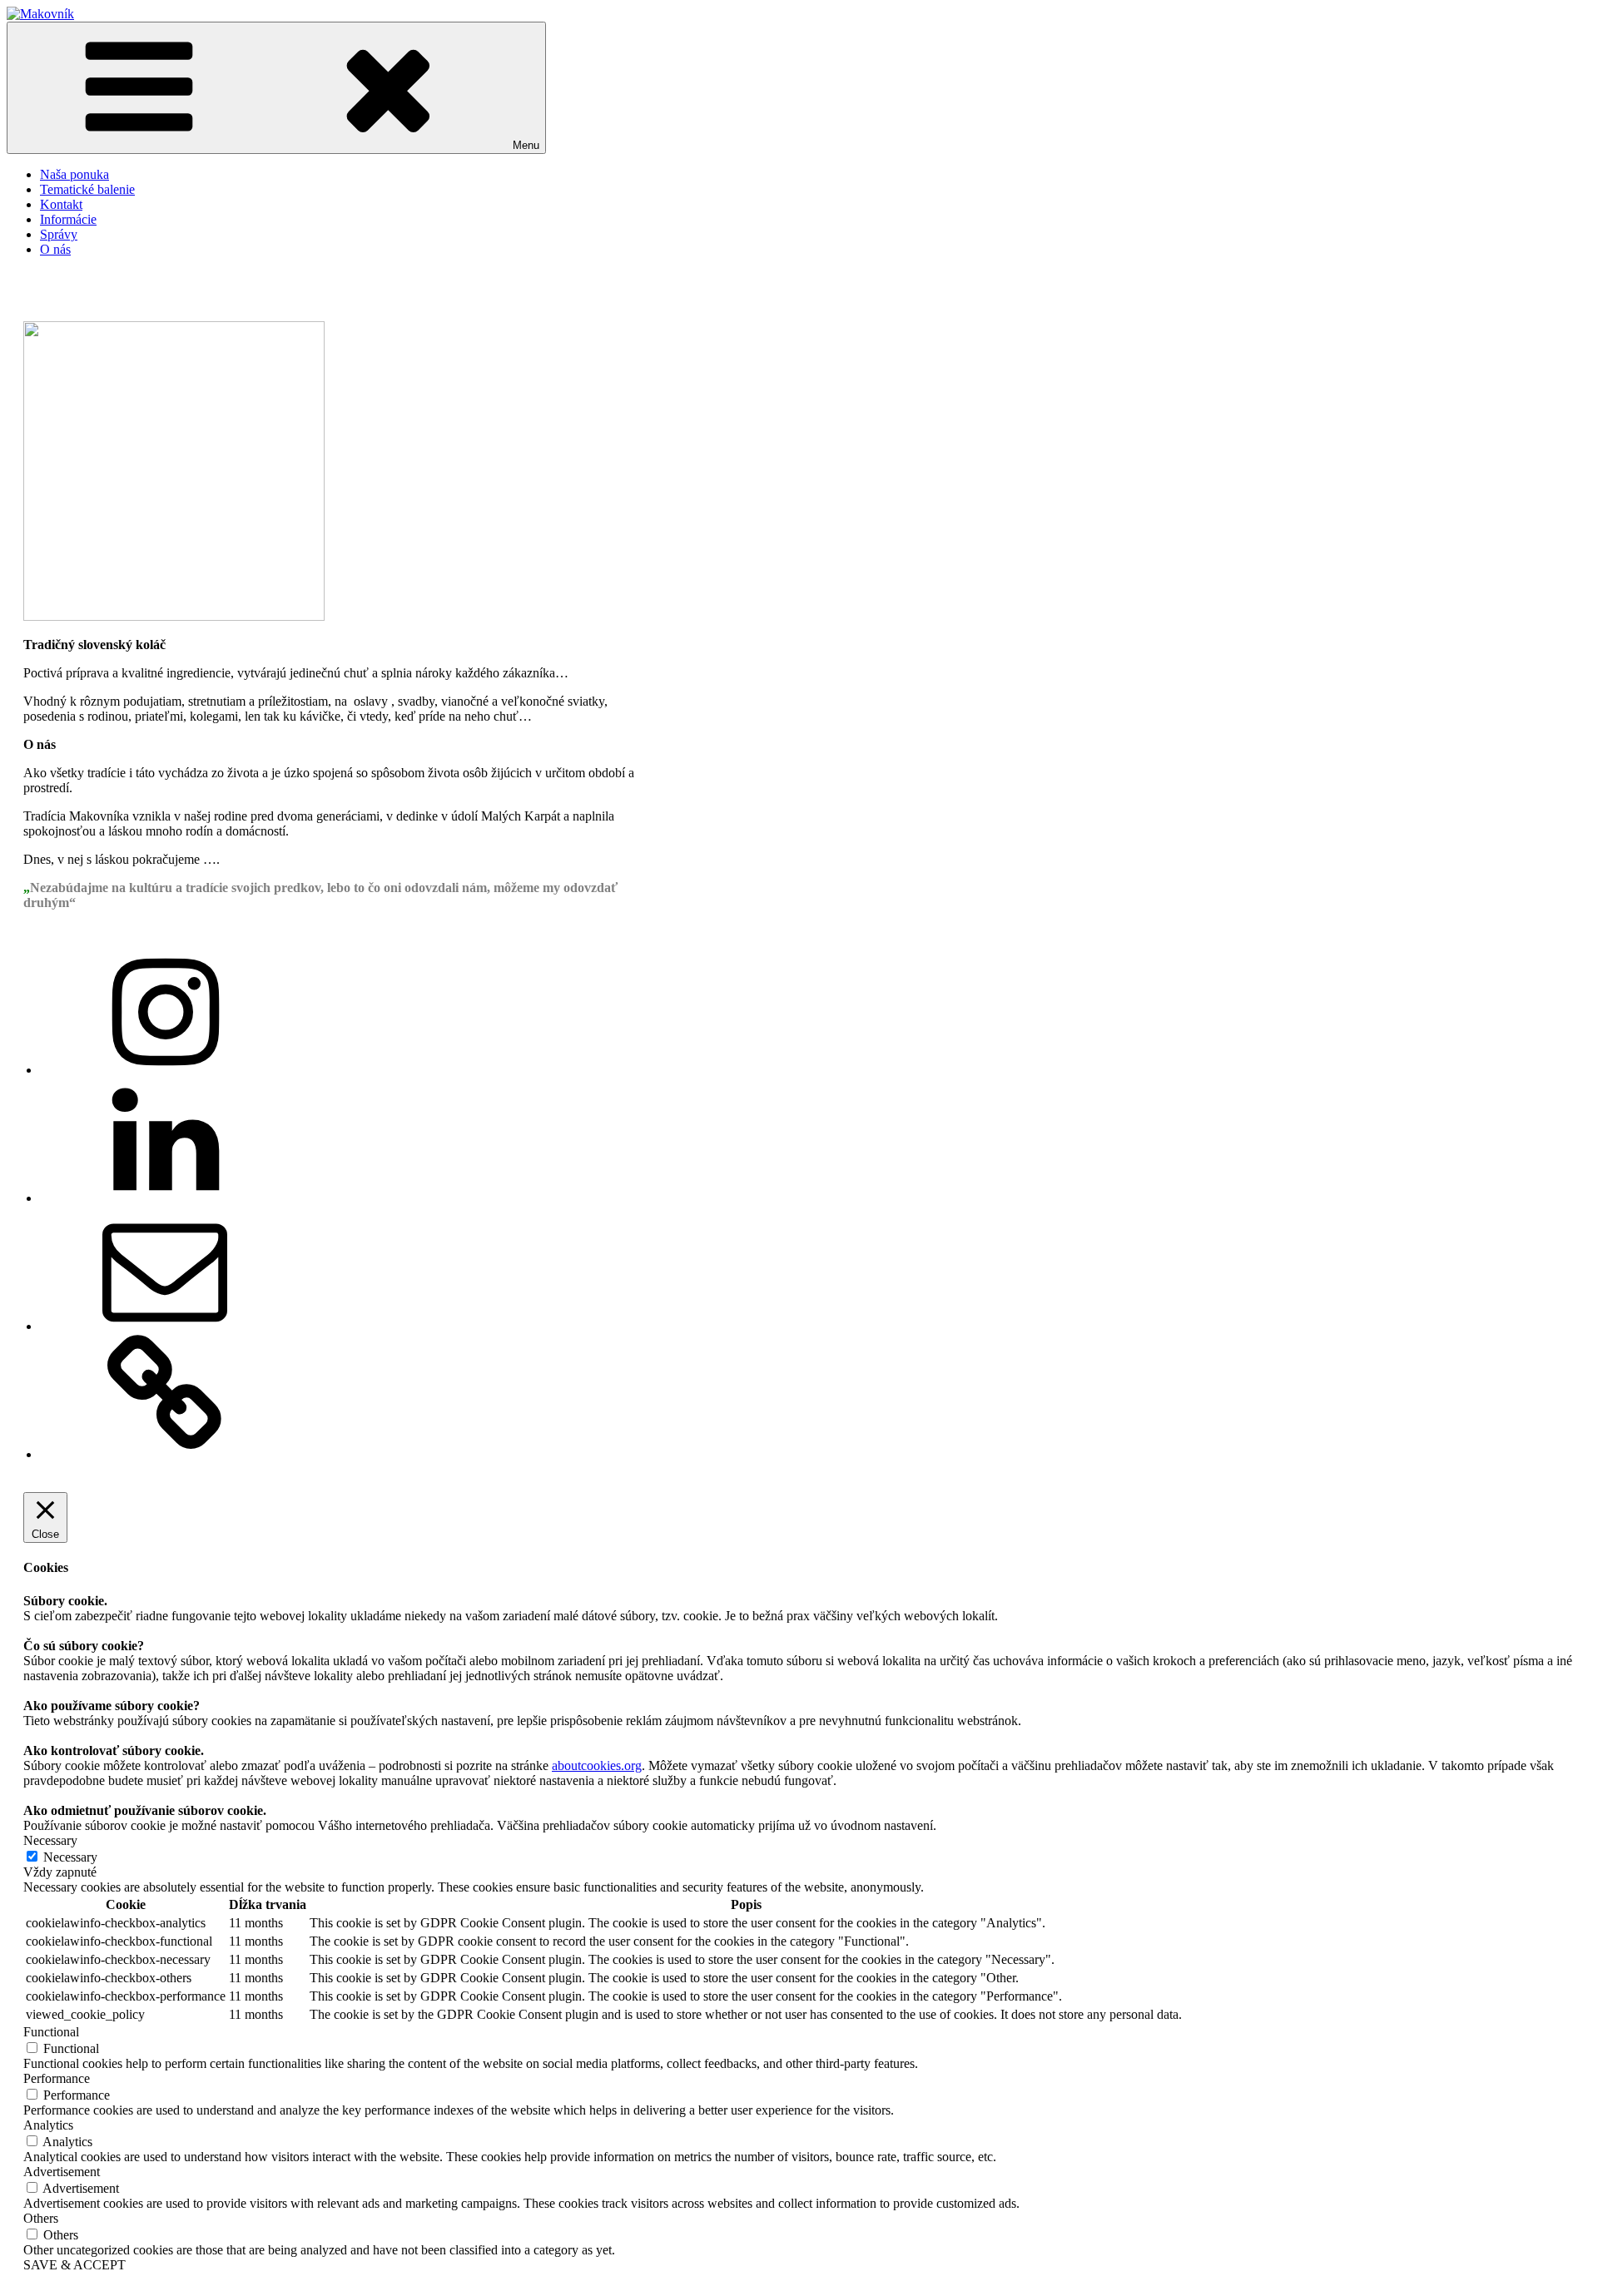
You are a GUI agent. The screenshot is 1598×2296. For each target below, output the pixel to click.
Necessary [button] (50, 1840)
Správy (59, 234)
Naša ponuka (74, 174)
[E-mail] (165, 1326)
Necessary (70, 1857)
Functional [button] (51, 2032)
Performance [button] (57, 2078)
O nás (55, 249)
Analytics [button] (48, 2125)
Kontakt (61, 204)
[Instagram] (165, 1070)
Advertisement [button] (62, 2172)
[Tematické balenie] (165, 1454)
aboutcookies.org (597, 1765)
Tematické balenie (87, 189)
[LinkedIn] (165, 1198)
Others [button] (41, 2218)
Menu (526, 145)
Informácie (68, 219)
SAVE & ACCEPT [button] (74, 2265)
